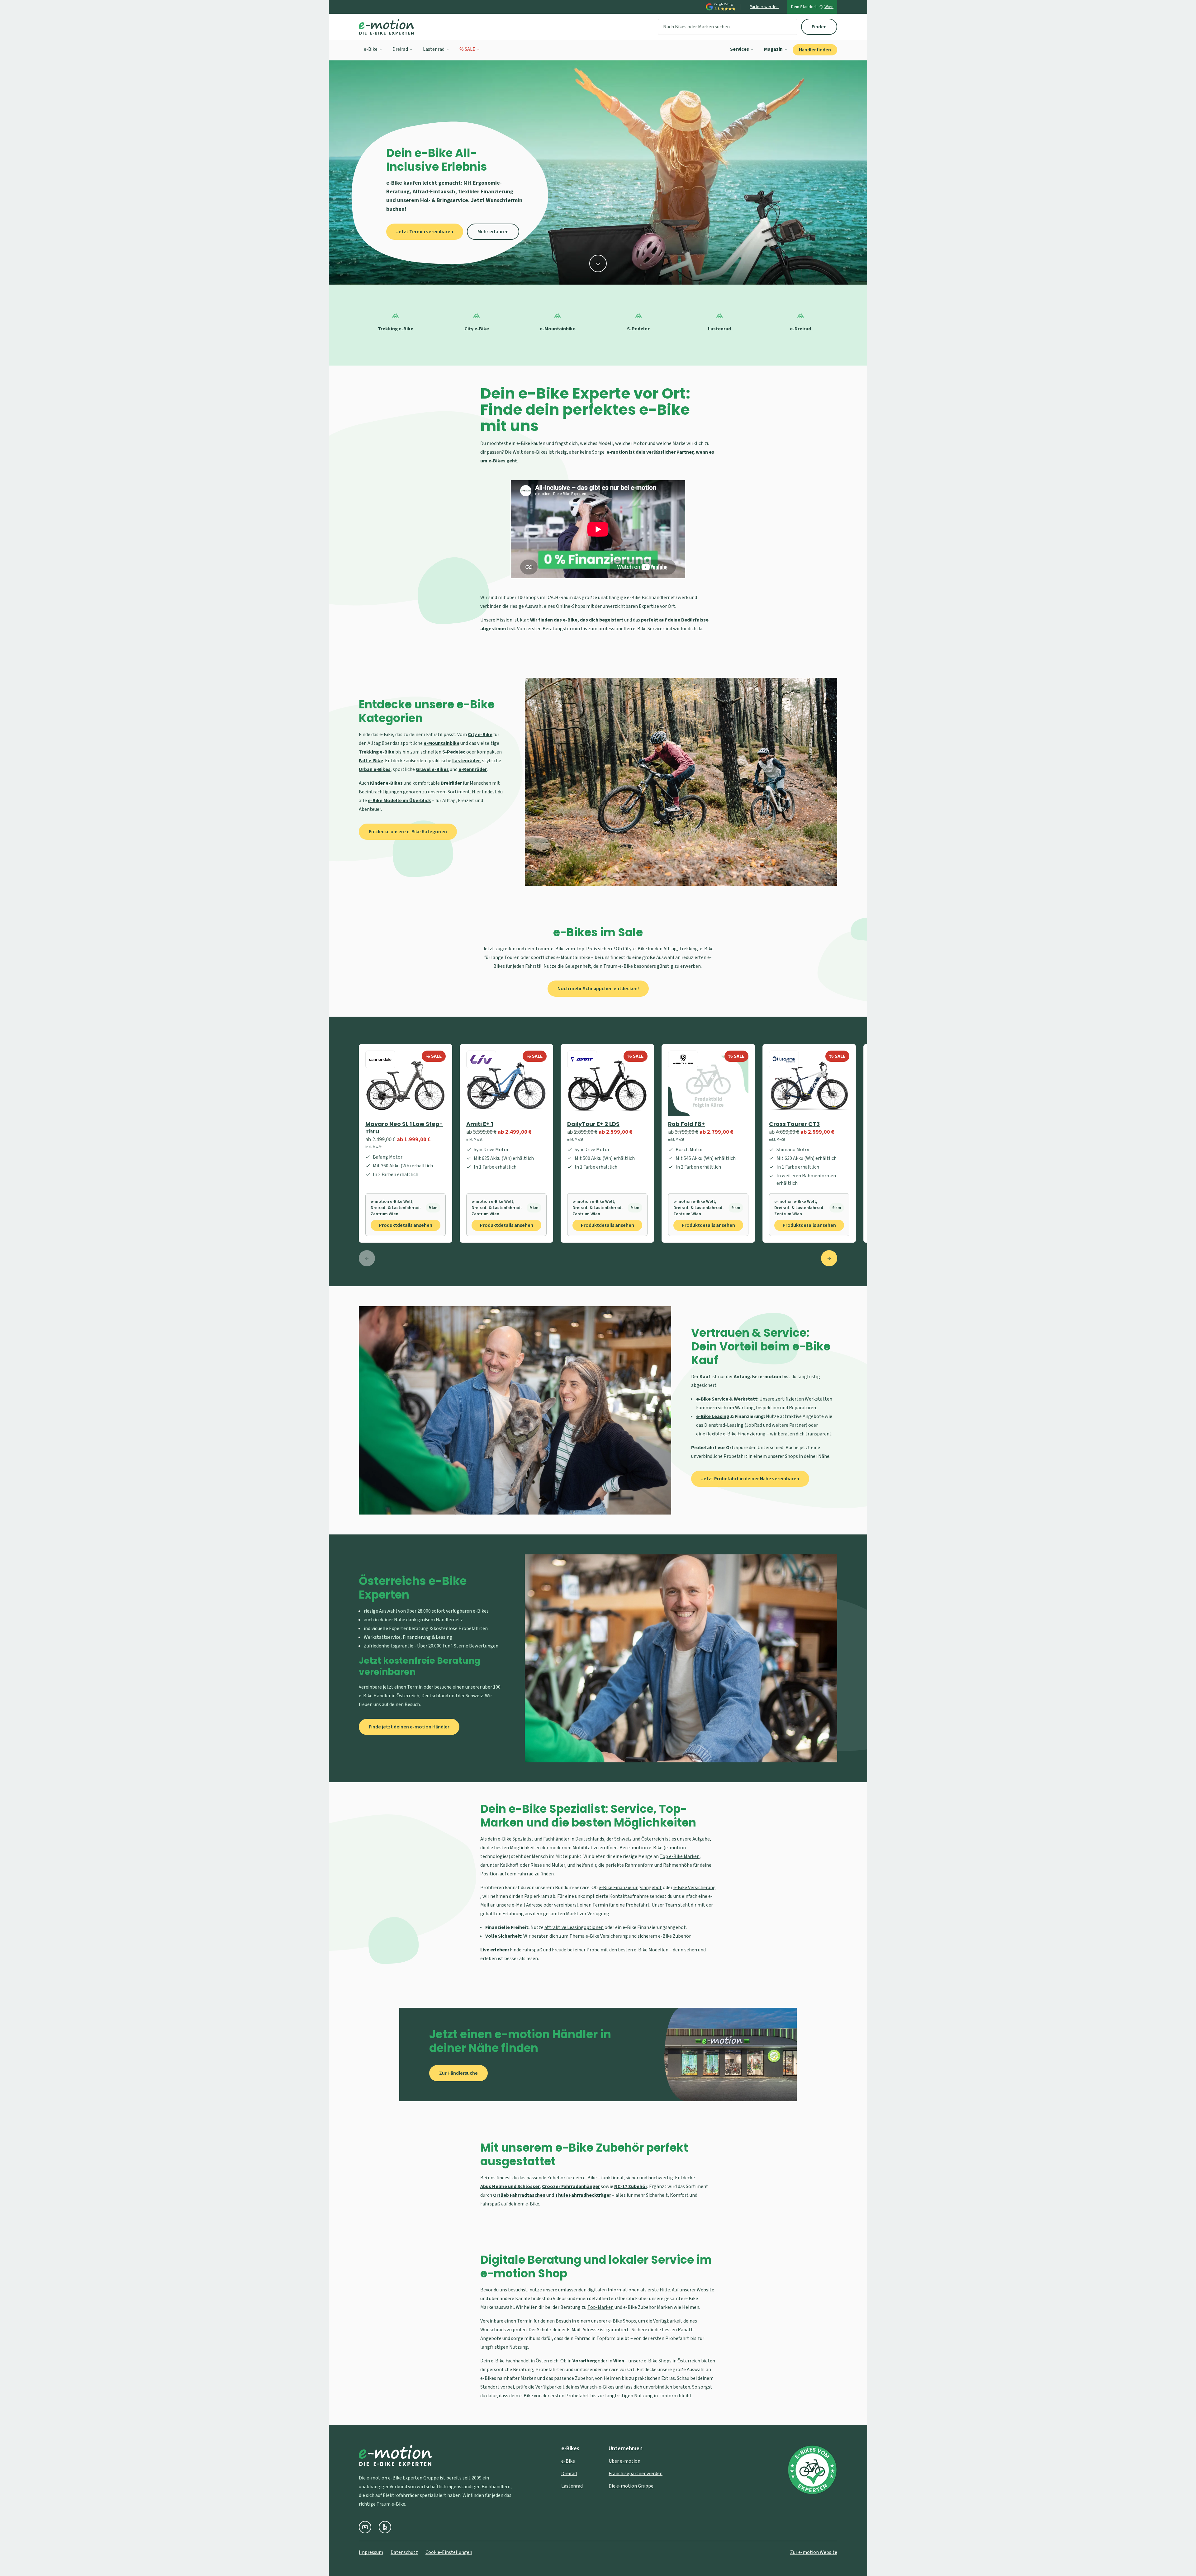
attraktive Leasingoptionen (574, 1927)
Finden (819, 27)
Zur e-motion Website (814, 2552)
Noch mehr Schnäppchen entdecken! (598, 989)
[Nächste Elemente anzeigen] (829, 1258)
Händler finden (815, 50)
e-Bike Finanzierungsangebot (630, 1888)
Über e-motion (624, 2461)
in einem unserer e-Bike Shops (604, 2321)
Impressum (371, 2552)
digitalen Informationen (613, 2290)
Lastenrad (434, 49)
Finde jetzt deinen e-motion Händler (409, 1727)
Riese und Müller (548, 1865)
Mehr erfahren (493, 232)
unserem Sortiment (449, 792)
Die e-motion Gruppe (631, 2486)
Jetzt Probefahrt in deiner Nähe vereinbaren (750, 1479)
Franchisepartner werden (636, 2474)
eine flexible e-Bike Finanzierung (731, 1434)
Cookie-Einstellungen (449, 2552)
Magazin (773, 49)
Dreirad (400, 49)
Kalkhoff (509, 1865)
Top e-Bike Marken (680, 1856)
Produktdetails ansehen (406, 1225)
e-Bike (371, 49)
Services (740, 49)
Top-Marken (600, 2307)
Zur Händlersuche (458, 2073)
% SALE (467, 49)
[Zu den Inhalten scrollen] (598, 263)
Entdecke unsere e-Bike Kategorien (408, 832)
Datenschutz (404, 2552)
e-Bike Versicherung (695, 1888)
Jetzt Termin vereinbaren (425, 232)
